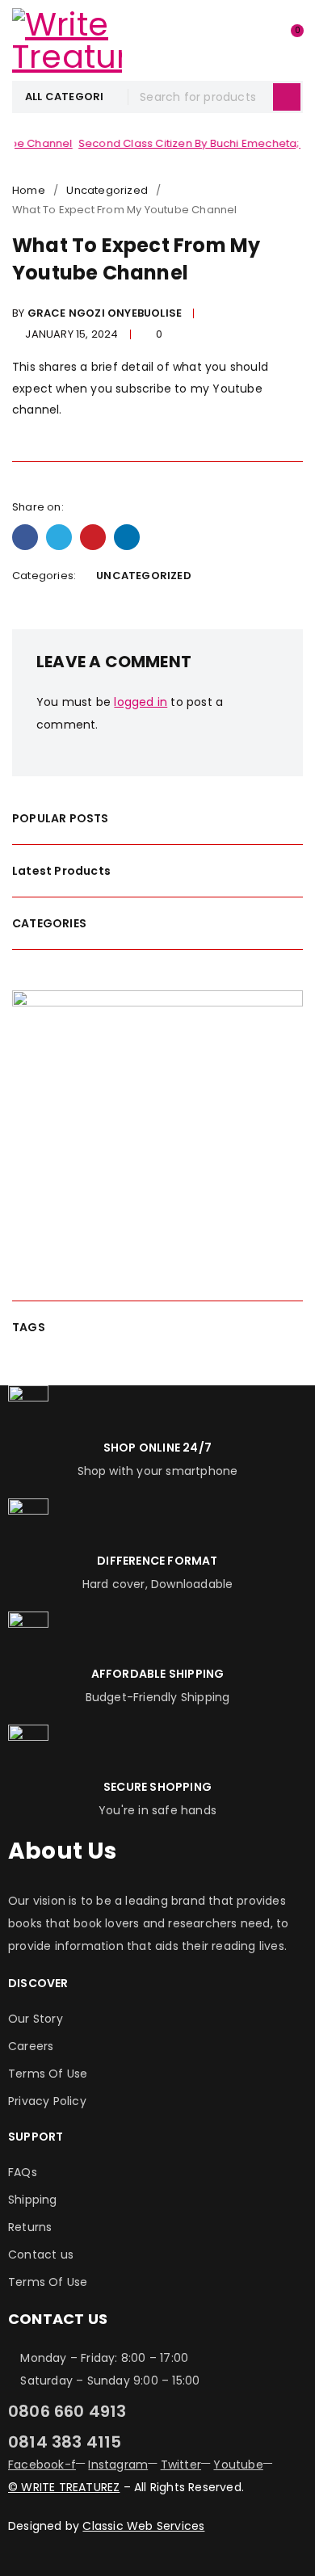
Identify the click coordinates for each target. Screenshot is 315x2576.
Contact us (41, 2255)
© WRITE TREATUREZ (64, 2487)
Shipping (33, 2200)
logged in (141, 702)
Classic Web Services (143, 2526)
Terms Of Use (48, 2074)
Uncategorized (107, 190)
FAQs (23, 2172)
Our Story (36, 2019)
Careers (31, 2046)
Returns (30, 2227)
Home (29, 190)
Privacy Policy (47, 2101)
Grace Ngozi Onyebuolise (105, 313)
